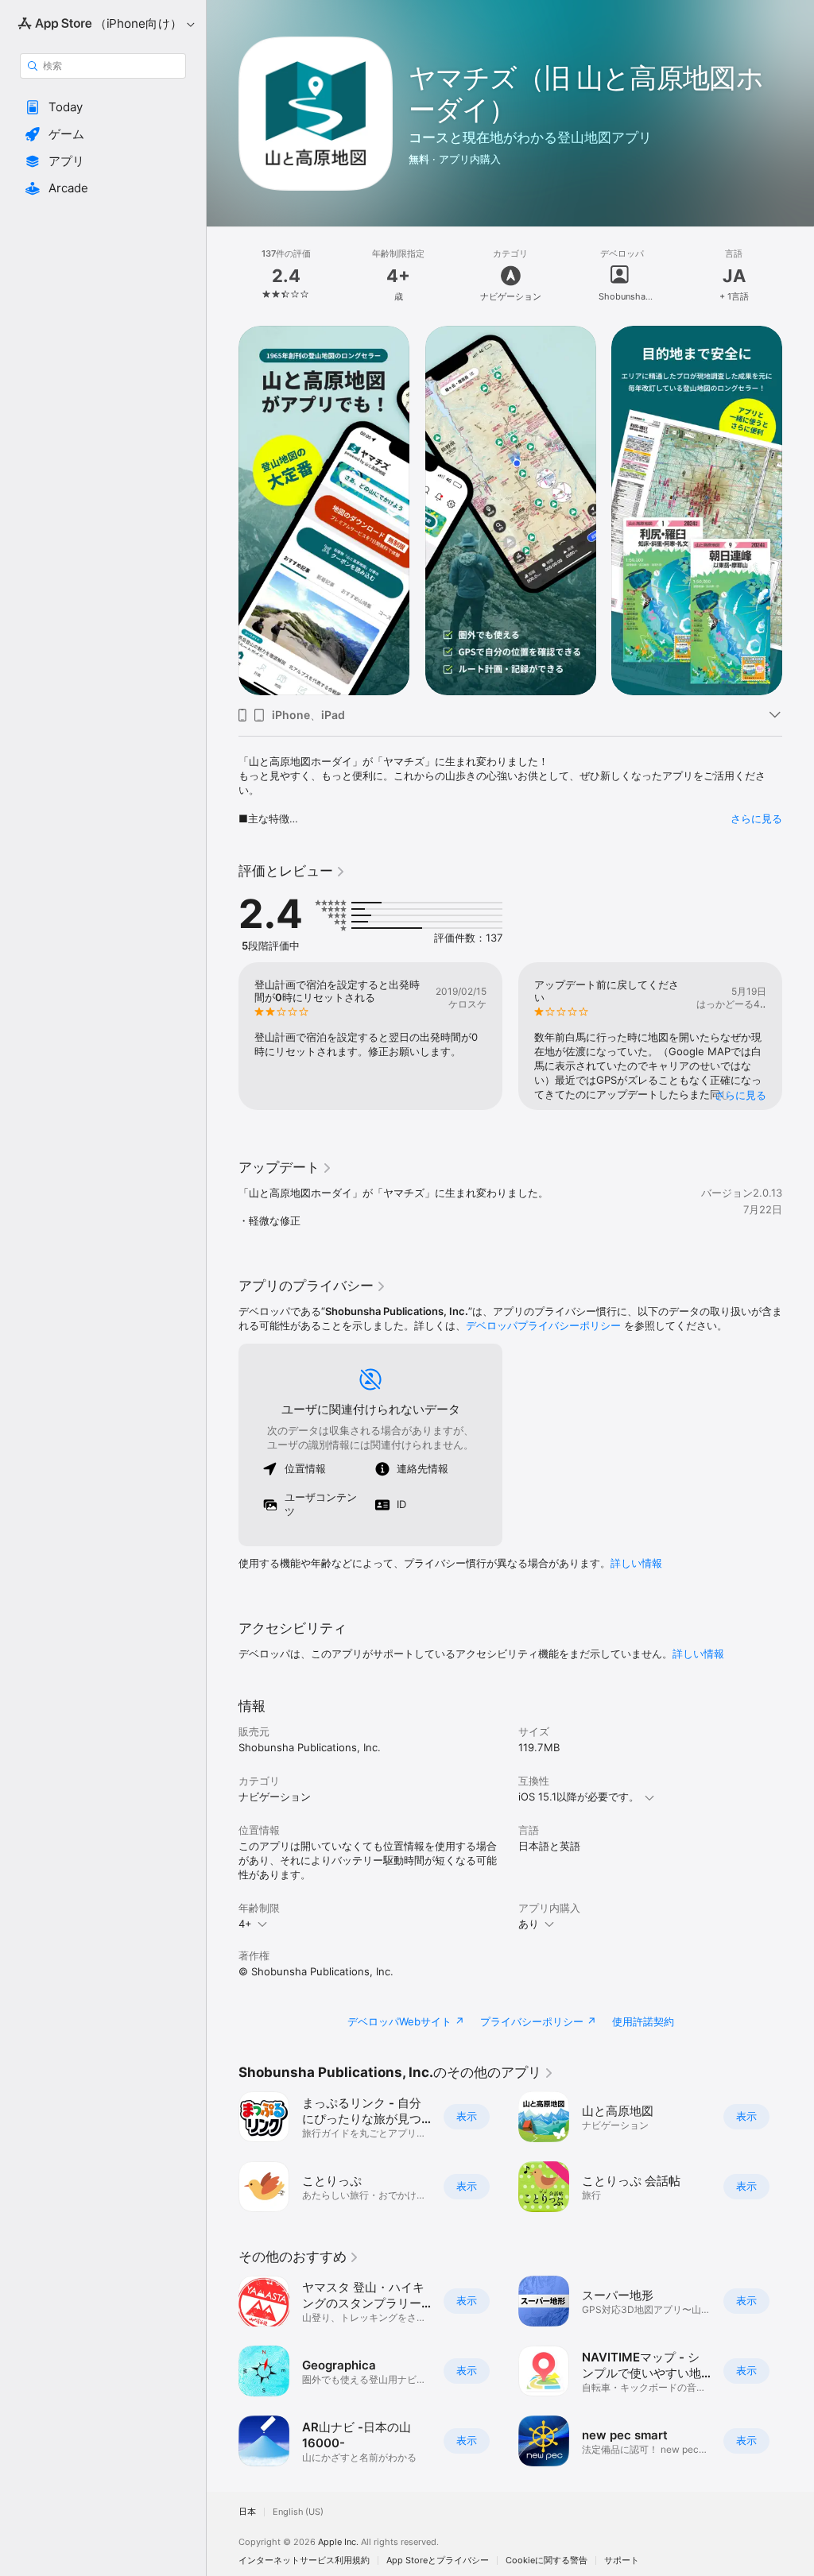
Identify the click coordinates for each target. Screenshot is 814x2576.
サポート (622, 2561)
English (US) (298, 2512)
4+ (245, 1924)
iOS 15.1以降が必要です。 (579, 1797)
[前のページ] (223, 276)
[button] (103, 107)
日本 (247, 2512)
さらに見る (756, 818)
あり (529, 1924)
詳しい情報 (636, 1563)
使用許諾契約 (643, 2021)
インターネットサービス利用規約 (304, 2561)
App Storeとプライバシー (438, 2561)
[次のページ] (798, 276)
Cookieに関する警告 (547, 2561)
